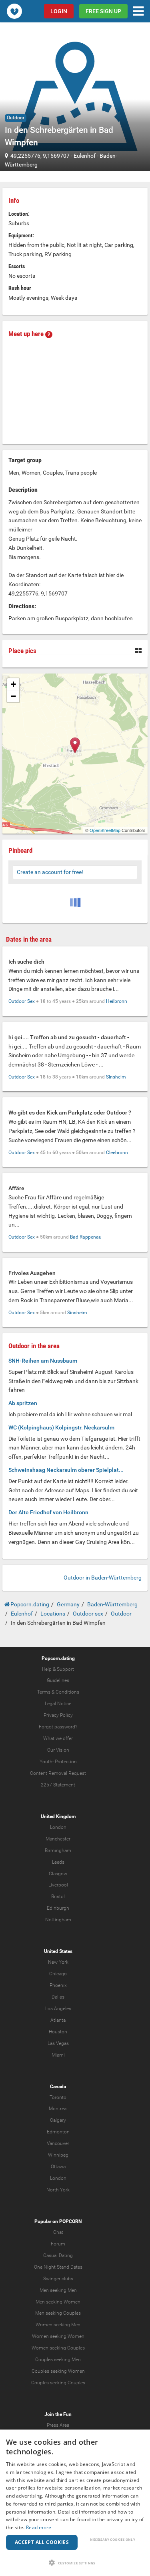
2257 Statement (58, 1785)
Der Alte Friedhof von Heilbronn (48, 1512)
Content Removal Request (58, 1773)
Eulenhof (85, 156)
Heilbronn (117, 1001)
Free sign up (103, 11)
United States (58, 1951)
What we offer (58, 1738)
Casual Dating (58, 2255)
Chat (58, 2232)
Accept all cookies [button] (42, 2542)
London (58, 1827)
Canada (58, 2087)
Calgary (58, 2120)
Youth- (47, 1762)
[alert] (75, 2503)
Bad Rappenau (86, 1237)
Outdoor (16, 118)
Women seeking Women (58, 2336)
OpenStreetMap (105, 830)
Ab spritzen (23, 1403)
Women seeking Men (58, 2325)
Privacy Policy (58, 1715)
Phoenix (58, 1985)
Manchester (58, 1839)
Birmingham (58, 1850)
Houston (58, 2032)
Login (59, 11)
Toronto (58, 2097)
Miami (58, 2055)
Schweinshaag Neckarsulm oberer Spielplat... (66, 1470)
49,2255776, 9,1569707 (40, 156)
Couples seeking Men (58, 2359)
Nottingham (58, 1920)
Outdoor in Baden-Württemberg (103, 1578)
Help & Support (58, 1669)
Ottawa (58, 2167)
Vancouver (58, 2143)
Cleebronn (117, 1153)
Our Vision (58, 1750)
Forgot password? (58, 1727)
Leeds (58, 1862)
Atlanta (58, 2020)
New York (58, 1962)
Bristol (58, 1896)
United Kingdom (58, 1816)
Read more (39, 2527)
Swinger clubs (58, 2279)
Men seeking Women (58, 2302)
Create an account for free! (50, 872)
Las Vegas (58, 2043)
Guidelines (58, 1680)
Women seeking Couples (58, 2348)
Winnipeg (58, 2155)
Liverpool (58, 1885)
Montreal (58, 2109)
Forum (58, 2244)
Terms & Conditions (58, 1692)
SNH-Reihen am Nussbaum (43, 1361)
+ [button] (13, 684)
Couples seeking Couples (58, 2383)
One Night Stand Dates (58, 2267)
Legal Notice (58, 1704)
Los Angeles (58, 2009)
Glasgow (58, 1874)
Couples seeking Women (58, 2371)
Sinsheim (116, 1077)
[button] (75, 2563)
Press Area (58, 2425)
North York (58, 2190)
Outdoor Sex (22, 1001)
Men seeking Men (58, 2290)
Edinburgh (58, 1908)
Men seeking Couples (58, 2313)
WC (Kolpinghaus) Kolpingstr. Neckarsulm (61, 1427)
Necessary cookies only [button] (113, 2539)
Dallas (58, 1997)
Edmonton (58, 2132)
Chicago (58, 1974)
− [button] (13, 696)
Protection (66, 1762)
